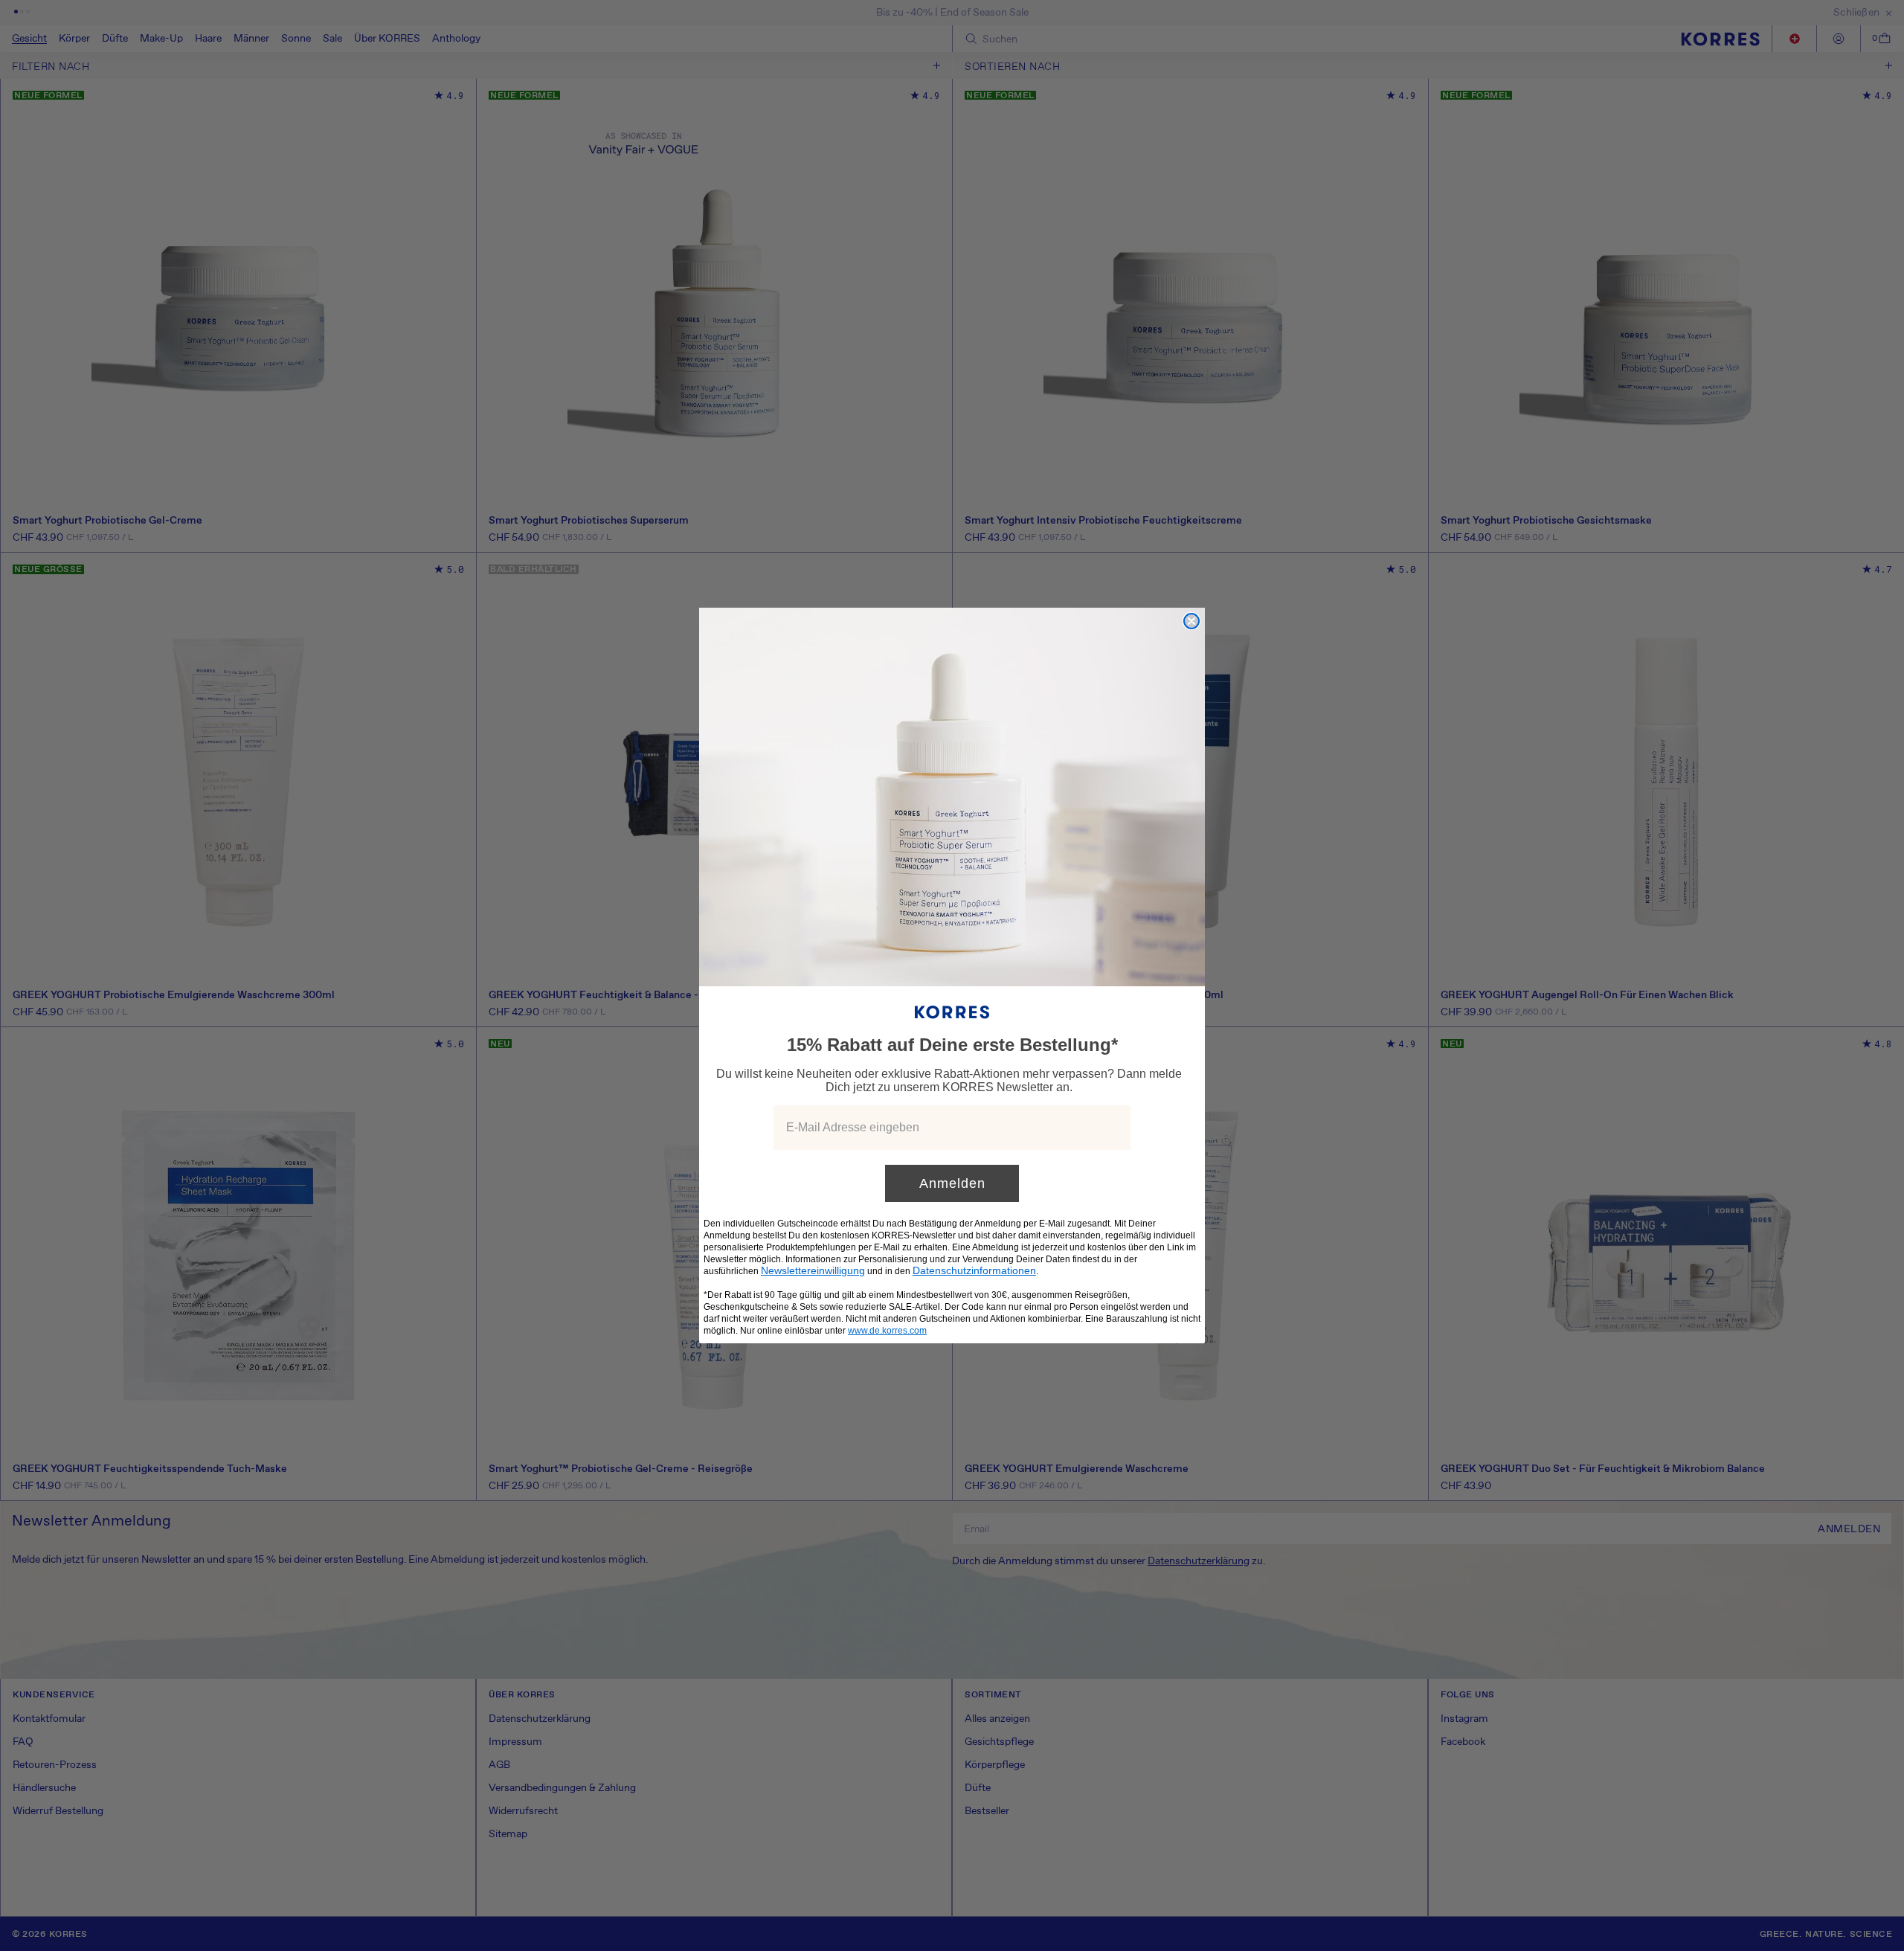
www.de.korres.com (887, 1331)
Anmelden (952, 1183)
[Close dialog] (1191, 621)
